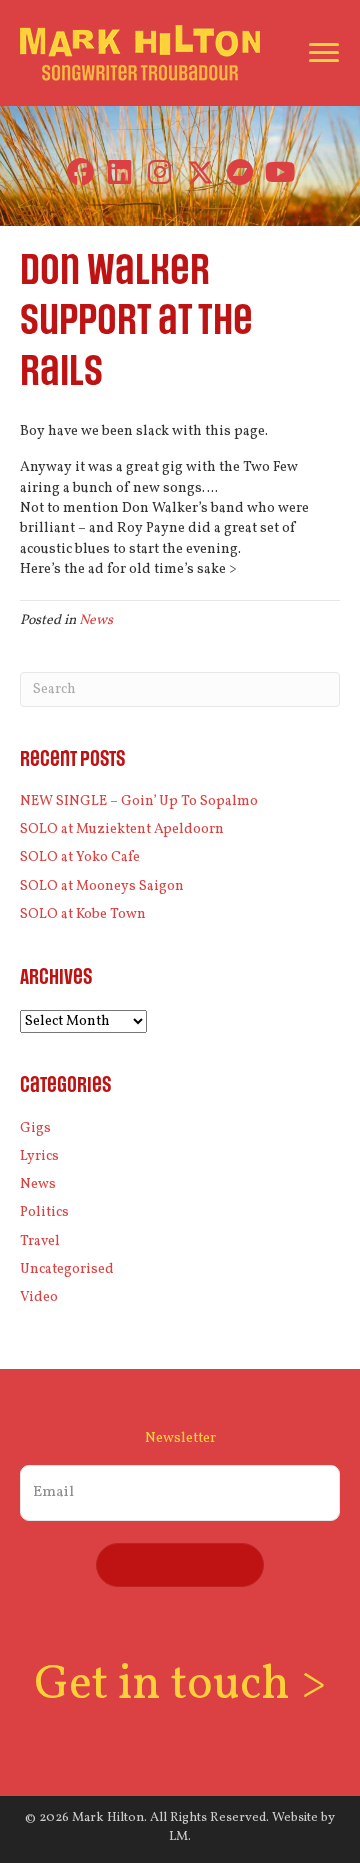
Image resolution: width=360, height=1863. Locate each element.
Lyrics (39, 1156)
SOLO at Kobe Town (83, 914)
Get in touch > (180, 1685)
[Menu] (324, 53)
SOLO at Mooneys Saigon (102, 886)
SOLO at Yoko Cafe (80, 857)
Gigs (35, 1128)
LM (178, 1837)
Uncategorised (67, 1269)
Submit (180, 1564)
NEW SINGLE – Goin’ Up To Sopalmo (139, 801)
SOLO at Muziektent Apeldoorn (122, 829)
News (96, 620)
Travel (40, 1241)
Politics (44, 1212)
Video (39, 1297)
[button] (80, 172)
